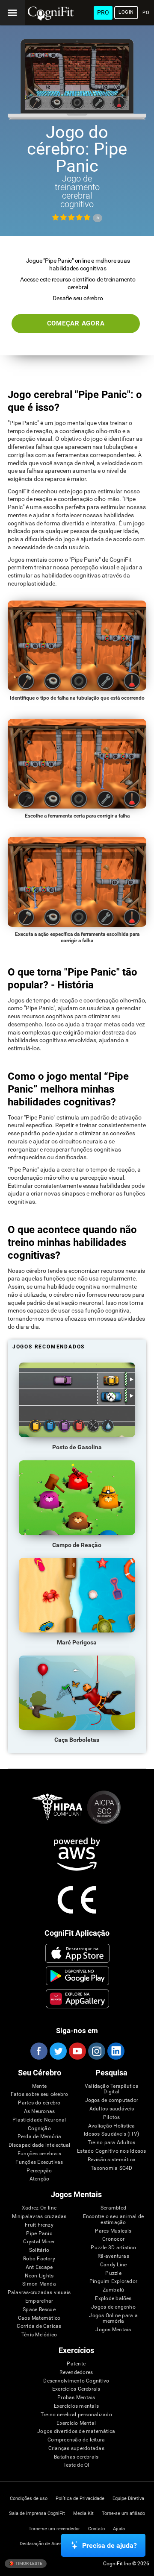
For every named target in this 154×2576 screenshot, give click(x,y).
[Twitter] (58, 2051)
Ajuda (119, 2529)
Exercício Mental (76, 2423)
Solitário (39, 2250)
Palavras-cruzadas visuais (39, 2293)
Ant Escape (39, 2267)
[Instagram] (96, 2051)
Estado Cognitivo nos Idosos (111, 2151)
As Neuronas (40, 2111)
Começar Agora (76, 323)
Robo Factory (39, 2259)
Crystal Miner (39, 2242)
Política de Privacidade (80, 2498)
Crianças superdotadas (76, 2449)
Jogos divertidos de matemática (76, 2431)
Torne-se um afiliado (123, 2513)
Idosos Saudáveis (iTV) (111, 2134)
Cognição (39, 2129)
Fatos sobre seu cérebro (40, 2094)
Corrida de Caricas (39, 2326)
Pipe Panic (39, 2234)
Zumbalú (114, 2290)
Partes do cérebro (39, 2103)
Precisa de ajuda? (110, 2545)
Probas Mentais (76, 2398)
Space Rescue (39, 2310)
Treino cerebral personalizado (76, 2415)
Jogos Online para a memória (113, 2319)
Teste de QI (76, 2465)
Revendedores (76, 2372)
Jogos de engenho (113, 2307)
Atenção (40, 2179)
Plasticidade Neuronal (39, 2120)
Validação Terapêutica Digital (112, 2089)
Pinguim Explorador (113, 2281)
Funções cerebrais (39, 2154)
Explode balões (113, 2299)
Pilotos (112, 2117)
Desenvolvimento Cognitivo (76, 2381)
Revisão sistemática (112, 2160)
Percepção (39, 2171)
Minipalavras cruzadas (39, 2217)
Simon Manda (39, 2284)
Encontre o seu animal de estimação (114, 2220)
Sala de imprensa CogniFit (37, 2513)
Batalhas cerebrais (76, 2457)
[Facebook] (38, 2051)
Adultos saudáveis (112, 2109)
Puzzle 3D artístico (113, 2248)
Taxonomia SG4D (111, 2168)
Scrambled (113, 2208)
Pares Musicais (113, 2231)
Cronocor (113, 2239)
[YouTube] (77, 2051)
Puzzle (113, 2273)
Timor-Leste (28, 2563)
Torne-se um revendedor (54, 2529)
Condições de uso (29, 2498)
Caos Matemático (39, 2318)
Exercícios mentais (76, 2406)
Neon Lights (39, 2276)
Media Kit (83, 2513)
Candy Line (113, 2265)
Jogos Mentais (113, 2330)
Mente (39, 2086)
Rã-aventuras (113, 2256)
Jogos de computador (112, 2100)
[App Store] (77, 1953)
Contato (96, 2529)
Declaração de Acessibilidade (51, 2544)
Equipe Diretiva (128, 2498)
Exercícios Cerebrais (76, 2389)
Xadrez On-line (39, 2208)
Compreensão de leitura (76, 2440)
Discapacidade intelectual (40, 2145)
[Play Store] (77, 1976)
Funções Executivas (39, 2162)
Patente (76, 2364)
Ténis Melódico (39, 2335)
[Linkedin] (115, 2051)
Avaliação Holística (112, 2126)
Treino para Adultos (112, 2143)
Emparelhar (39, 2301)
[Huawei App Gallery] (77, 1999)
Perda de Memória (40, 2137)
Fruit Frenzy (39, 2225)
